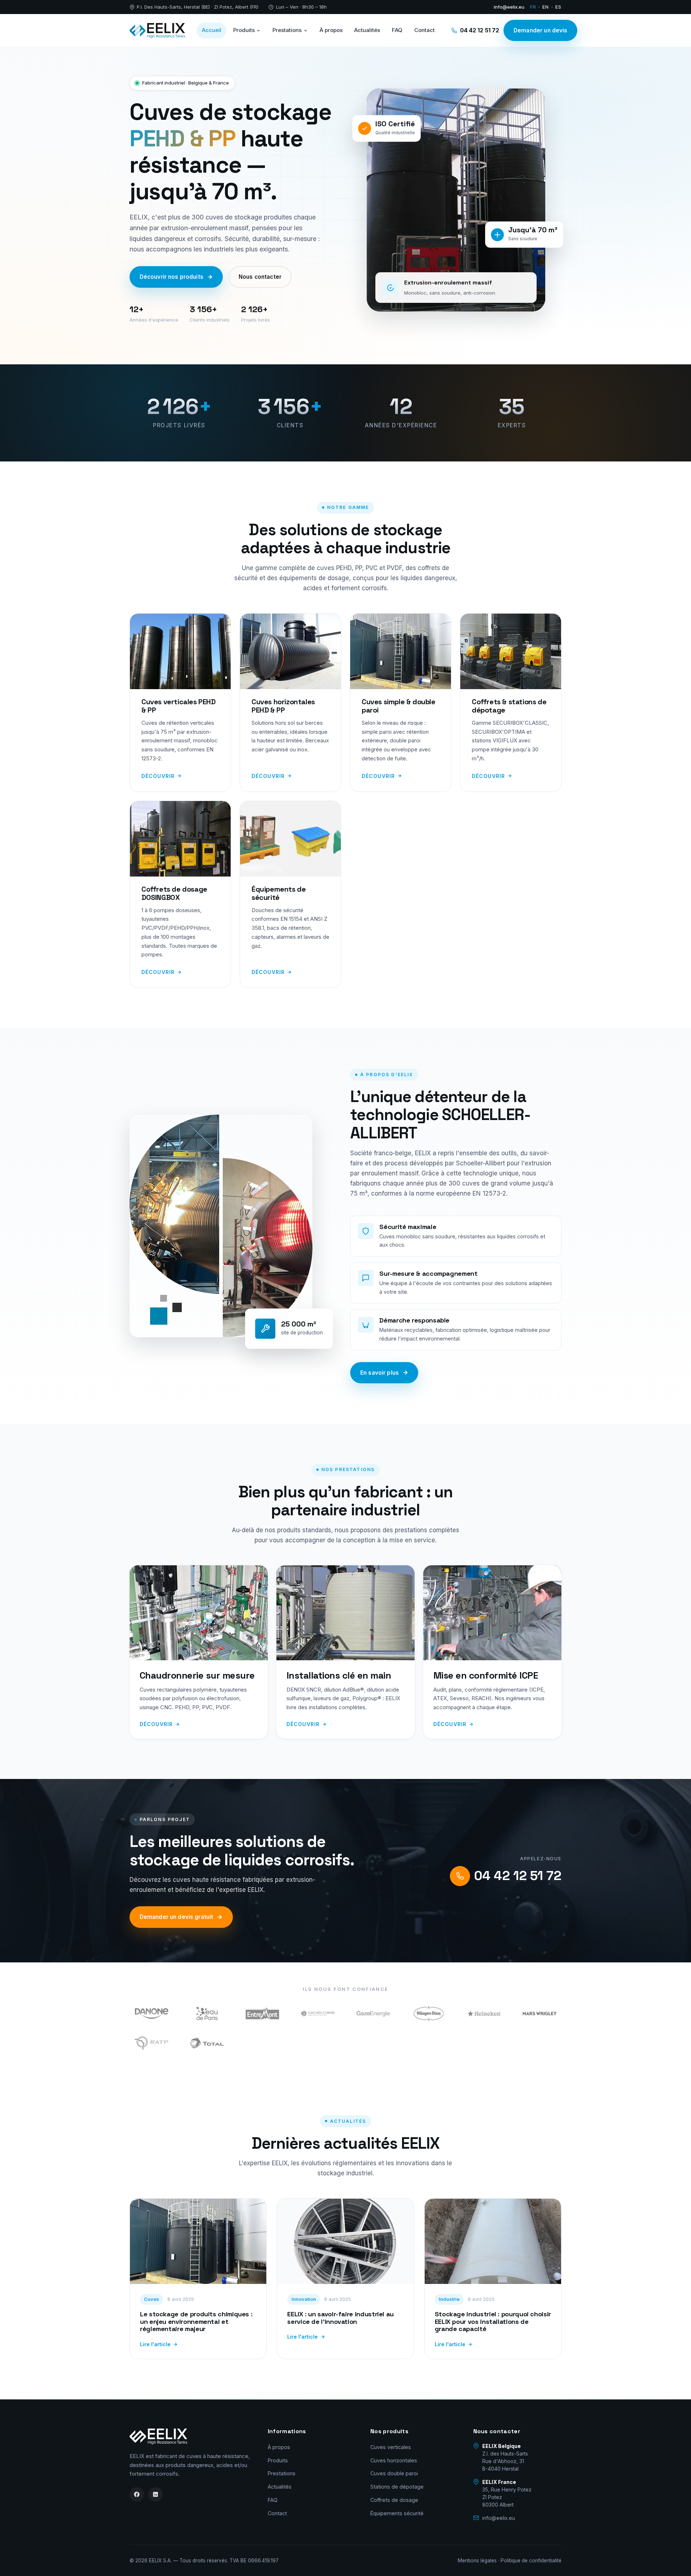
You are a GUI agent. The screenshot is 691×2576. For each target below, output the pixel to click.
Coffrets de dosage (394, 2500)
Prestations (287, 30)
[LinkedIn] (155, 2494)
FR (533, 7)
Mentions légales (477, 2561)
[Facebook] (137, 2494)
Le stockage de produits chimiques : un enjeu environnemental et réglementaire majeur (196, 2321)
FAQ (397, 30)
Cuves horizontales (394, 2460)
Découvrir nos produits (171, 277)
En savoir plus (380, 1373)
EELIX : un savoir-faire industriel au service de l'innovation (340, 2318)
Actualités (367, 30)
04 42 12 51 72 (480, 30)
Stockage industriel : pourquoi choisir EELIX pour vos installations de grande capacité (493, 2321)
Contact (424, 30)
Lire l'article (155, 2344)
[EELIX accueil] (157, 31)
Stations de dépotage (397, 2487)
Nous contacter (260, 277)
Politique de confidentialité (531, 2561)
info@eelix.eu (509, 7)
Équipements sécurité (397, 2513)
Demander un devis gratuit (177, 1917)
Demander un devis (541, 30)
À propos (331, 30)
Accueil (212, 30)
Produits (244, 30)
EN (546, 7)
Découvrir (158, 776)
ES (558, 7)
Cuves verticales (391, 2447)
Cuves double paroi (394, 2473)
